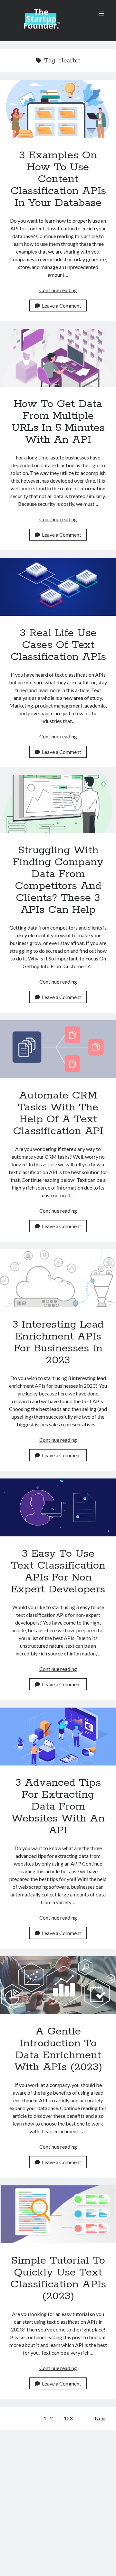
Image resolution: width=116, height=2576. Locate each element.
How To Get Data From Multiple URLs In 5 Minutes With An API (58, 358)
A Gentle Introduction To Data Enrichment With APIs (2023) (58, 1985)
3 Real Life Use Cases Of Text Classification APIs (58, 587)
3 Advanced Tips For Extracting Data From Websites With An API (58, 1737)
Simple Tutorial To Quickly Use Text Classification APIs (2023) (58, 2214)
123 (68, 2418)
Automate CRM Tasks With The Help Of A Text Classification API (58, 1049)
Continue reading (58, 290)
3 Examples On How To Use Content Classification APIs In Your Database (58, 109)
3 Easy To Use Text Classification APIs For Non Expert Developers (58, 1507)
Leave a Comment (62, 306)
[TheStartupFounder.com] (41, 28)
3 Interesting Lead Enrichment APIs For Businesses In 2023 (58, 1278)
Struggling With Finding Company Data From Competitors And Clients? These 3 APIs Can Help (58, 804)
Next (100, 2418)
